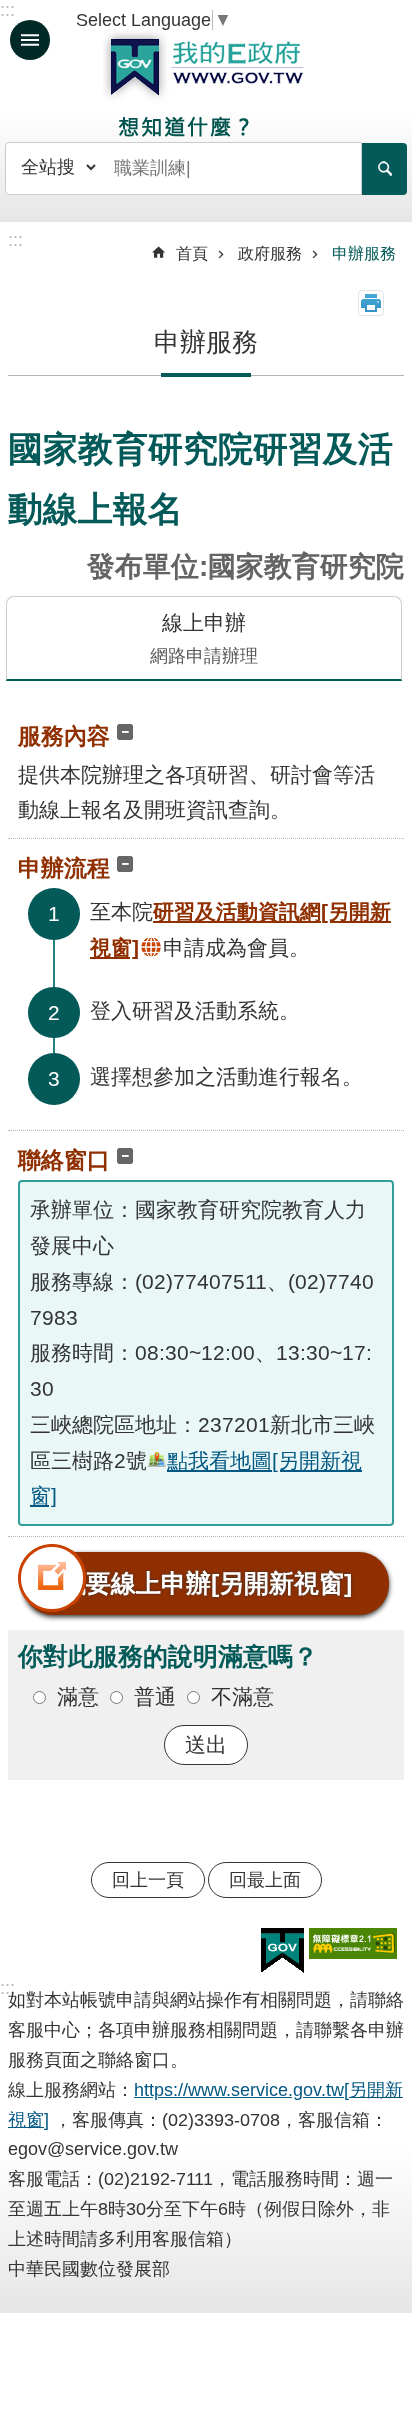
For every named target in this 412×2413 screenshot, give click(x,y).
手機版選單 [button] (30, 40)
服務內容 (64, 736)
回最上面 (265, 1880)
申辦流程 (64, 868)
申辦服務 (364, 253)
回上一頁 (148, 1880)
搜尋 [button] (384, 169)
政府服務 (270, 253)
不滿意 (242, 1696)
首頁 (192, 253)
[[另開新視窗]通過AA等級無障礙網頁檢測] (353, 1943)
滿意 (78, 1696)
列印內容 (371, 303)
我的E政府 (206, 67)
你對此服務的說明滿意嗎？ (168, 1656)
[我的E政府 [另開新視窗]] (282, 1951)
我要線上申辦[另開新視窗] (206, 1583)
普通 (155, 1696)
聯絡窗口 (64, 1160)
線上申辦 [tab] (204, 638)
